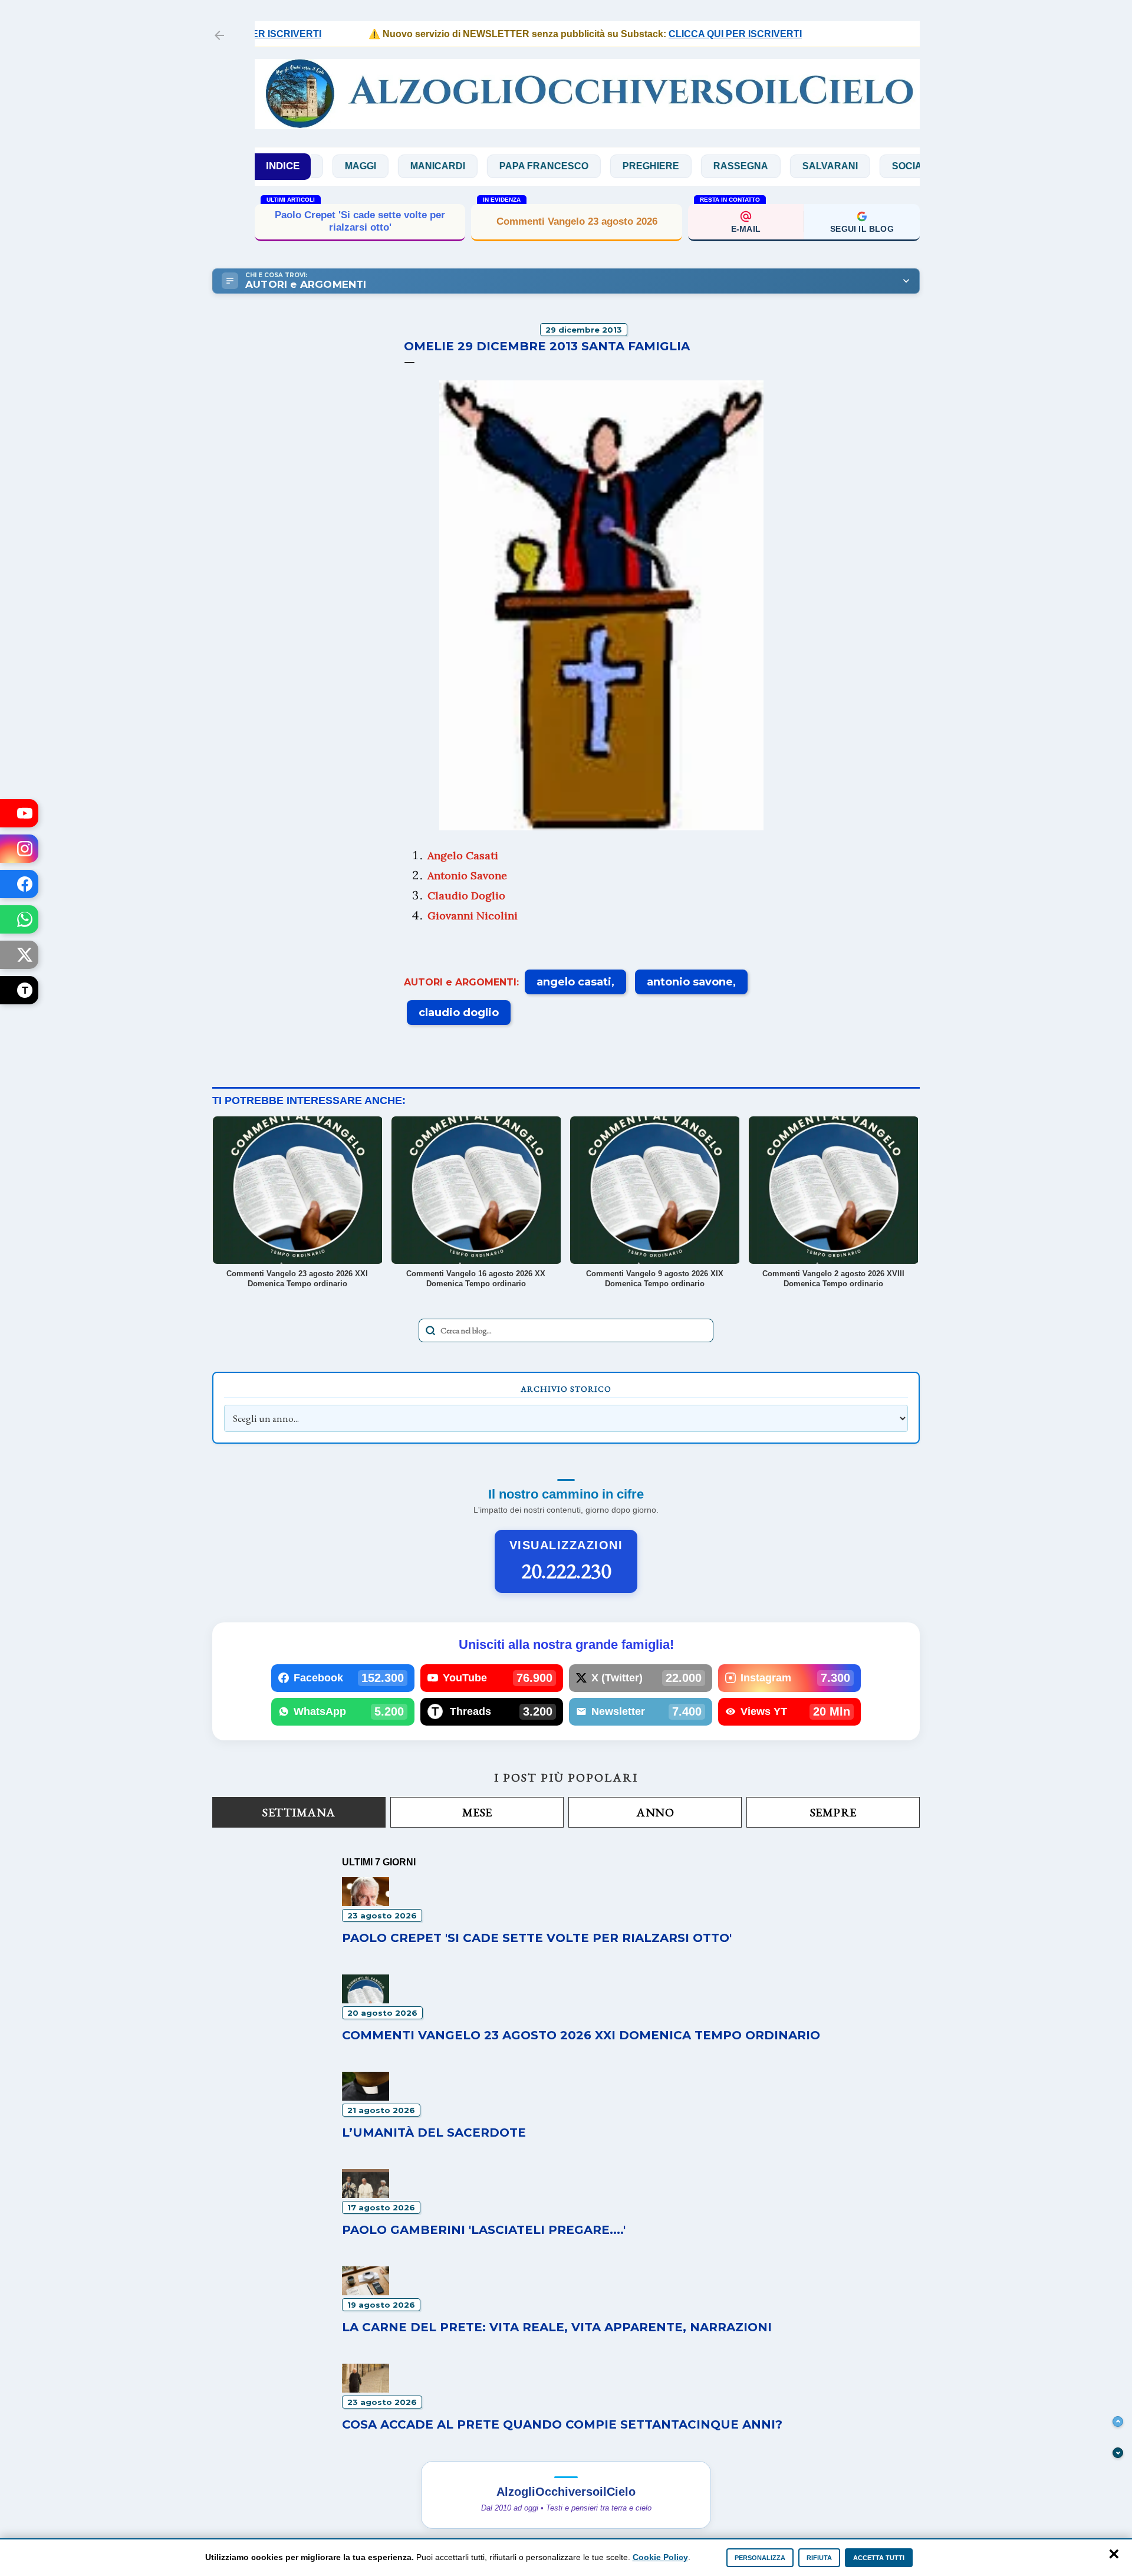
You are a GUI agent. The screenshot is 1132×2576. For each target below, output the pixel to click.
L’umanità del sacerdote (434, 2133)
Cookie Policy (660, 2557)
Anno (655, 1812)
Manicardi (373, 166)
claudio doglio (459, 1013)
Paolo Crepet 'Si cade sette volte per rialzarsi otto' (360, 221)
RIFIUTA (819, 2558)
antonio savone (690, 982)
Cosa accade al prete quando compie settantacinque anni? (562, 2424)
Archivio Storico (566, 1389)
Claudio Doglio (466, 896)
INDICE (283, 166)
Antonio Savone (467, 875)
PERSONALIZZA (760, 2558)
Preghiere (586, 166)
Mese (477, 1812)
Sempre (833, 1812)
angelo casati (574, 982)
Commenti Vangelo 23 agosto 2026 (577, 221)
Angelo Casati (463, 855)
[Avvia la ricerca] (430, 1330)
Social (845, 166)
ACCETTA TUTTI (879, 2558)
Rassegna (676, 166)
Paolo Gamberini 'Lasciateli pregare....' (484, 2230)
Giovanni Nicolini (473, 916)
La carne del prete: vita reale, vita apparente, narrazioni (557, 2327)
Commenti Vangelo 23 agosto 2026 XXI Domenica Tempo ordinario (581, 2035)
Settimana (299, 1812)
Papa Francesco (479, 166)
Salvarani (765, 166)
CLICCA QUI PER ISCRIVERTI (687, 34)
